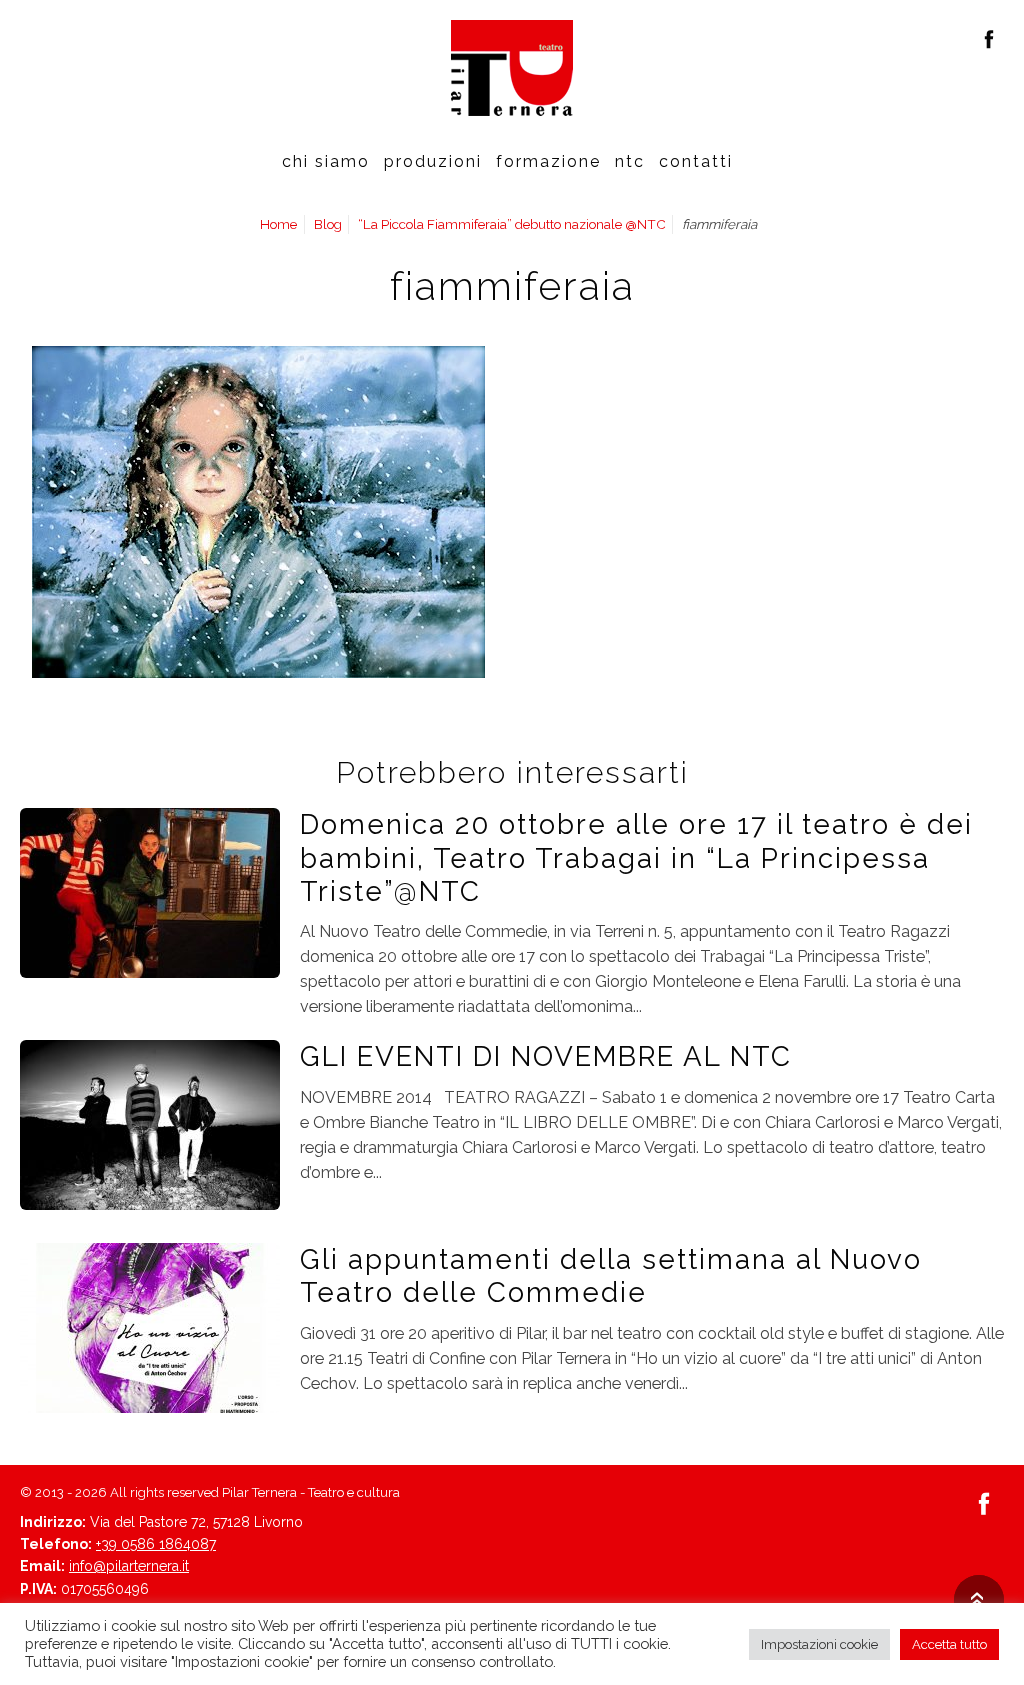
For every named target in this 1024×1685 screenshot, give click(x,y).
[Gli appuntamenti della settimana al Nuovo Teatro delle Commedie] (150, 1326)
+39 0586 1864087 (156, 1544)
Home (278, 224)
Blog (328, 224)
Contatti (696, 161)
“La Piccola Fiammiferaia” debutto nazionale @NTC (512, 224)
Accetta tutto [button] (949, 1644)
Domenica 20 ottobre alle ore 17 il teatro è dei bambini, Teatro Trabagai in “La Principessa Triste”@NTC (636, 857)
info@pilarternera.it (129, 1566)
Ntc (630, 161)
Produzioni (433, 161)
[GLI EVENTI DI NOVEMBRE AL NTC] (150, 1124)
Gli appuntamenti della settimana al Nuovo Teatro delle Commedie (611, 1275)
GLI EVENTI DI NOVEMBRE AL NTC (546, 1056)
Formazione (548, 161)
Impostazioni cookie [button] (819, 1644)
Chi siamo (326, 161)
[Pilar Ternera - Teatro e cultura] (512, 68)
